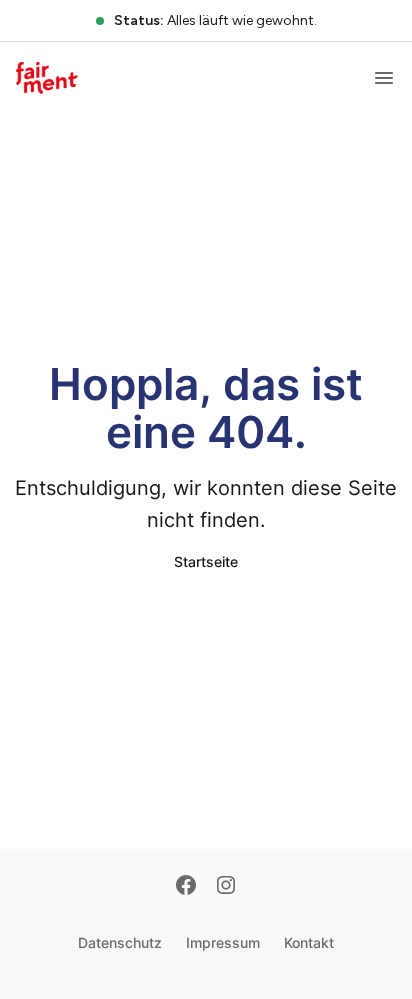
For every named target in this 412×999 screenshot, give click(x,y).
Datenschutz (120, 942)
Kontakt (309, 942)
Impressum (223, 942)
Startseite (206, 561)
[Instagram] (226, 887)
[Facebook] (186, 887)
